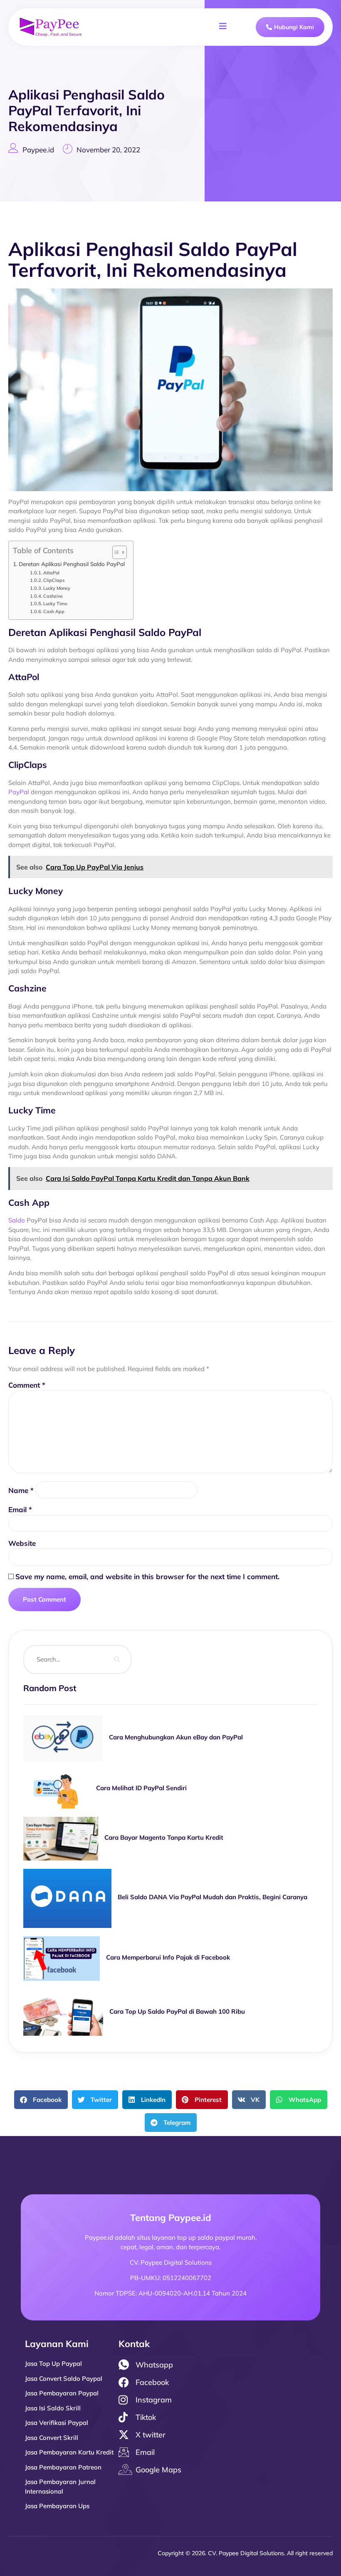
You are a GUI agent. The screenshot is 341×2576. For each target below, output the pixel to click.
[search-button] (117, 1659)
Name (21, 1490)
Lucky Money (57, 588)
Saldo (17, 1220)
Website (22, 1543)
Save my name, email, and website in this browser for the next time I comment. (147, 1576)
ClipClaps (54, 580)
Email (20, 1509)
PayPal (19, 792)
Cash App (54, 611)
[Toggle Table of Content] (115, 552)
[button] (41, 2100)
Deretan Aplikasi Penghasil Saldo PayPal (72, 564)
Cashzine (53, 596)
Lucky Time (55, 604)
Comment (27, 1385)
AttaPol (51, 573)
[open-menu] (223, 27)
